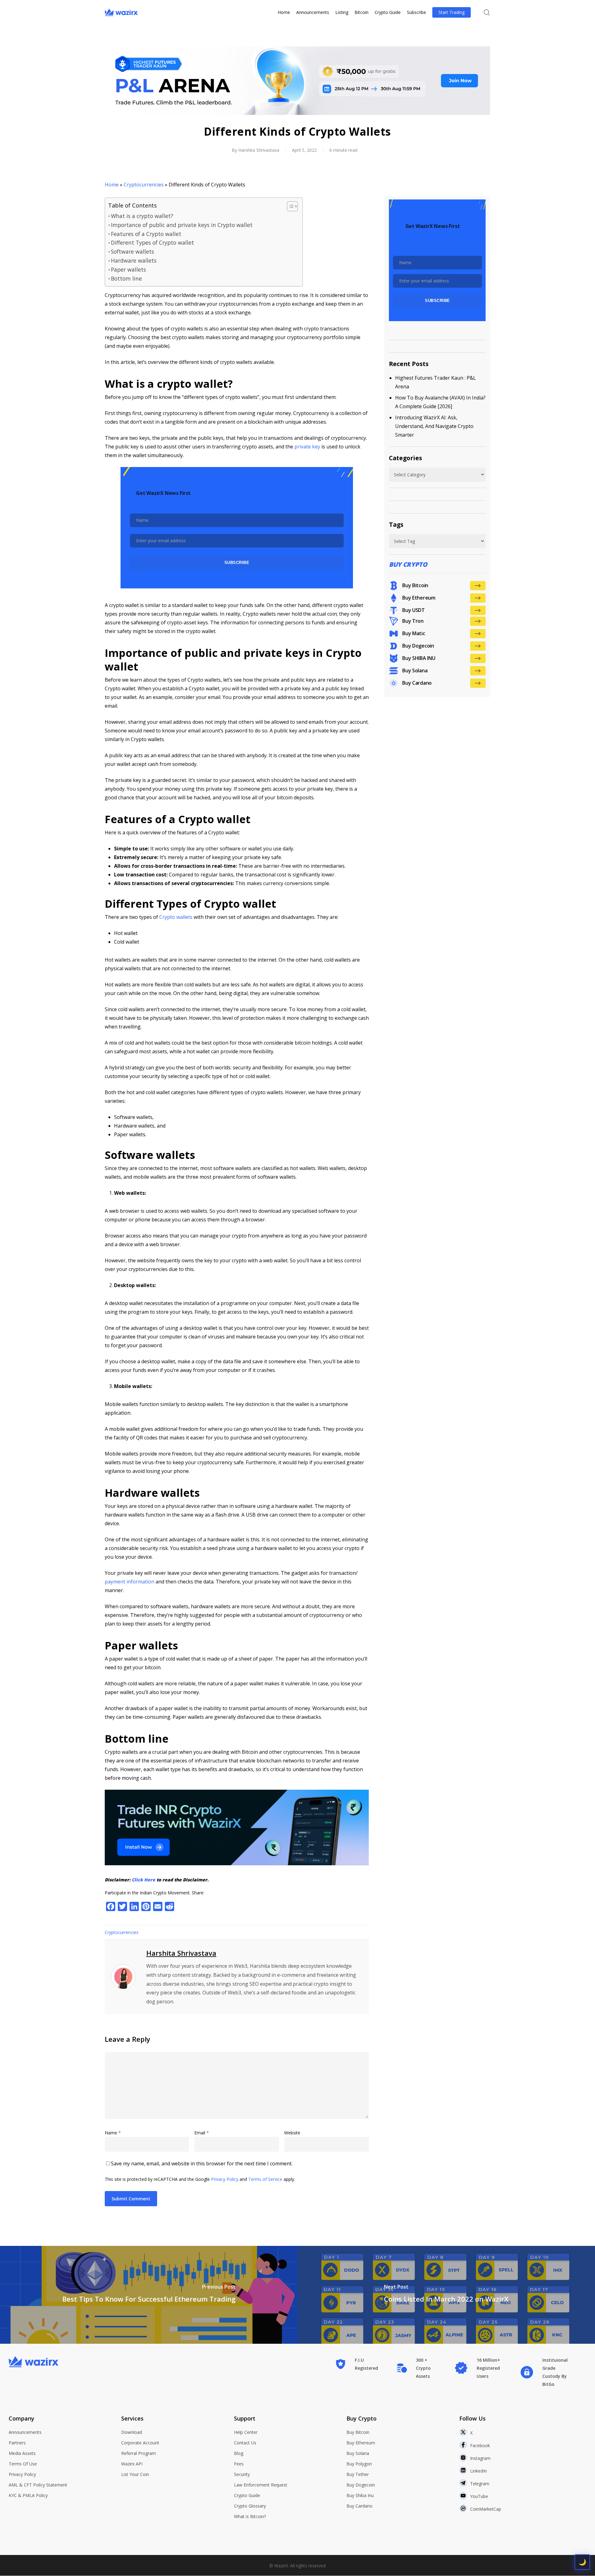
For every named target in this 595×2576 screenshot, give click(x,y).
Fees (239, 2464)
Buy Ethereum (361, 2443)
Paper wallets (128, 269)
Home (112, 185)
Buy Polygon (359, 2464)
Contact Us (245, 2443)
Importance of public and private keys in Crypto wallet (182, 225)
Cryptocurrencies (144, 185)
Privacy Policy (225, 2179)
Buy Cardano (359, 2506)
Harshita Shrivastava (259, 150)
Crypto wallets (176, 917)
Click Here (143, 1880)
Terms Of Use (23, 2464)
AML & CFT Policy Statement (38, 2485)
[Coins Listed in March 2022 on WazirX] (446, 2295)
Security (242, 2474)
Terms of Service (265, 2179)
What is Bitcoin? (250, 2516)
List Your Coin (135, 2474)
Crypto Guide (247, 2495)
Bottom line (126, 278)
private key (307, 447)
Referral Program (139, 2453)
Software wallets (132, 251)
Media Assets (22, 2453)
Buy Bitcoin (358, 2432)
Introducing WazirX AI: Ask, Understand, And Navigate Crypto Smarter (434, 426)
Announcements (25, 2432)
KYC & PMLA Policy (28, 2495)
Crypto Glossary (250, 2506)
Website (292, 2133)
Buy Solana (358, 2453)
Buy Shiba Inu (360, 2495)
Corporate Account (140, 2443)
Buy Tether (358, 2474)
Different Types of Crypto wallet (152, 242)
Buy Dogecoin (361, 2485)
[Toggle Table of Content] (289, 206)
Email (202, 2133)
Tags (396, 524)
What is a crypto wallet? (142, 216)
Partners (17, 2443)
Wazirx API (132, 2464)
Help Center (246, 2432)
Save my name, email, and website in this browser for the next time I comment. (202, 2163)
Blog (239, 2453)
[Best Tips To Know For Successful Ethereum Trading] (149, 2295)
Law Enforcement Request (261, 2485)
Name (113, 2133)
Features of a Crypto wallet (146, 234)
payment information (130, 1582)
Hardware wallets (134, 260)
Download (132, 2432)
